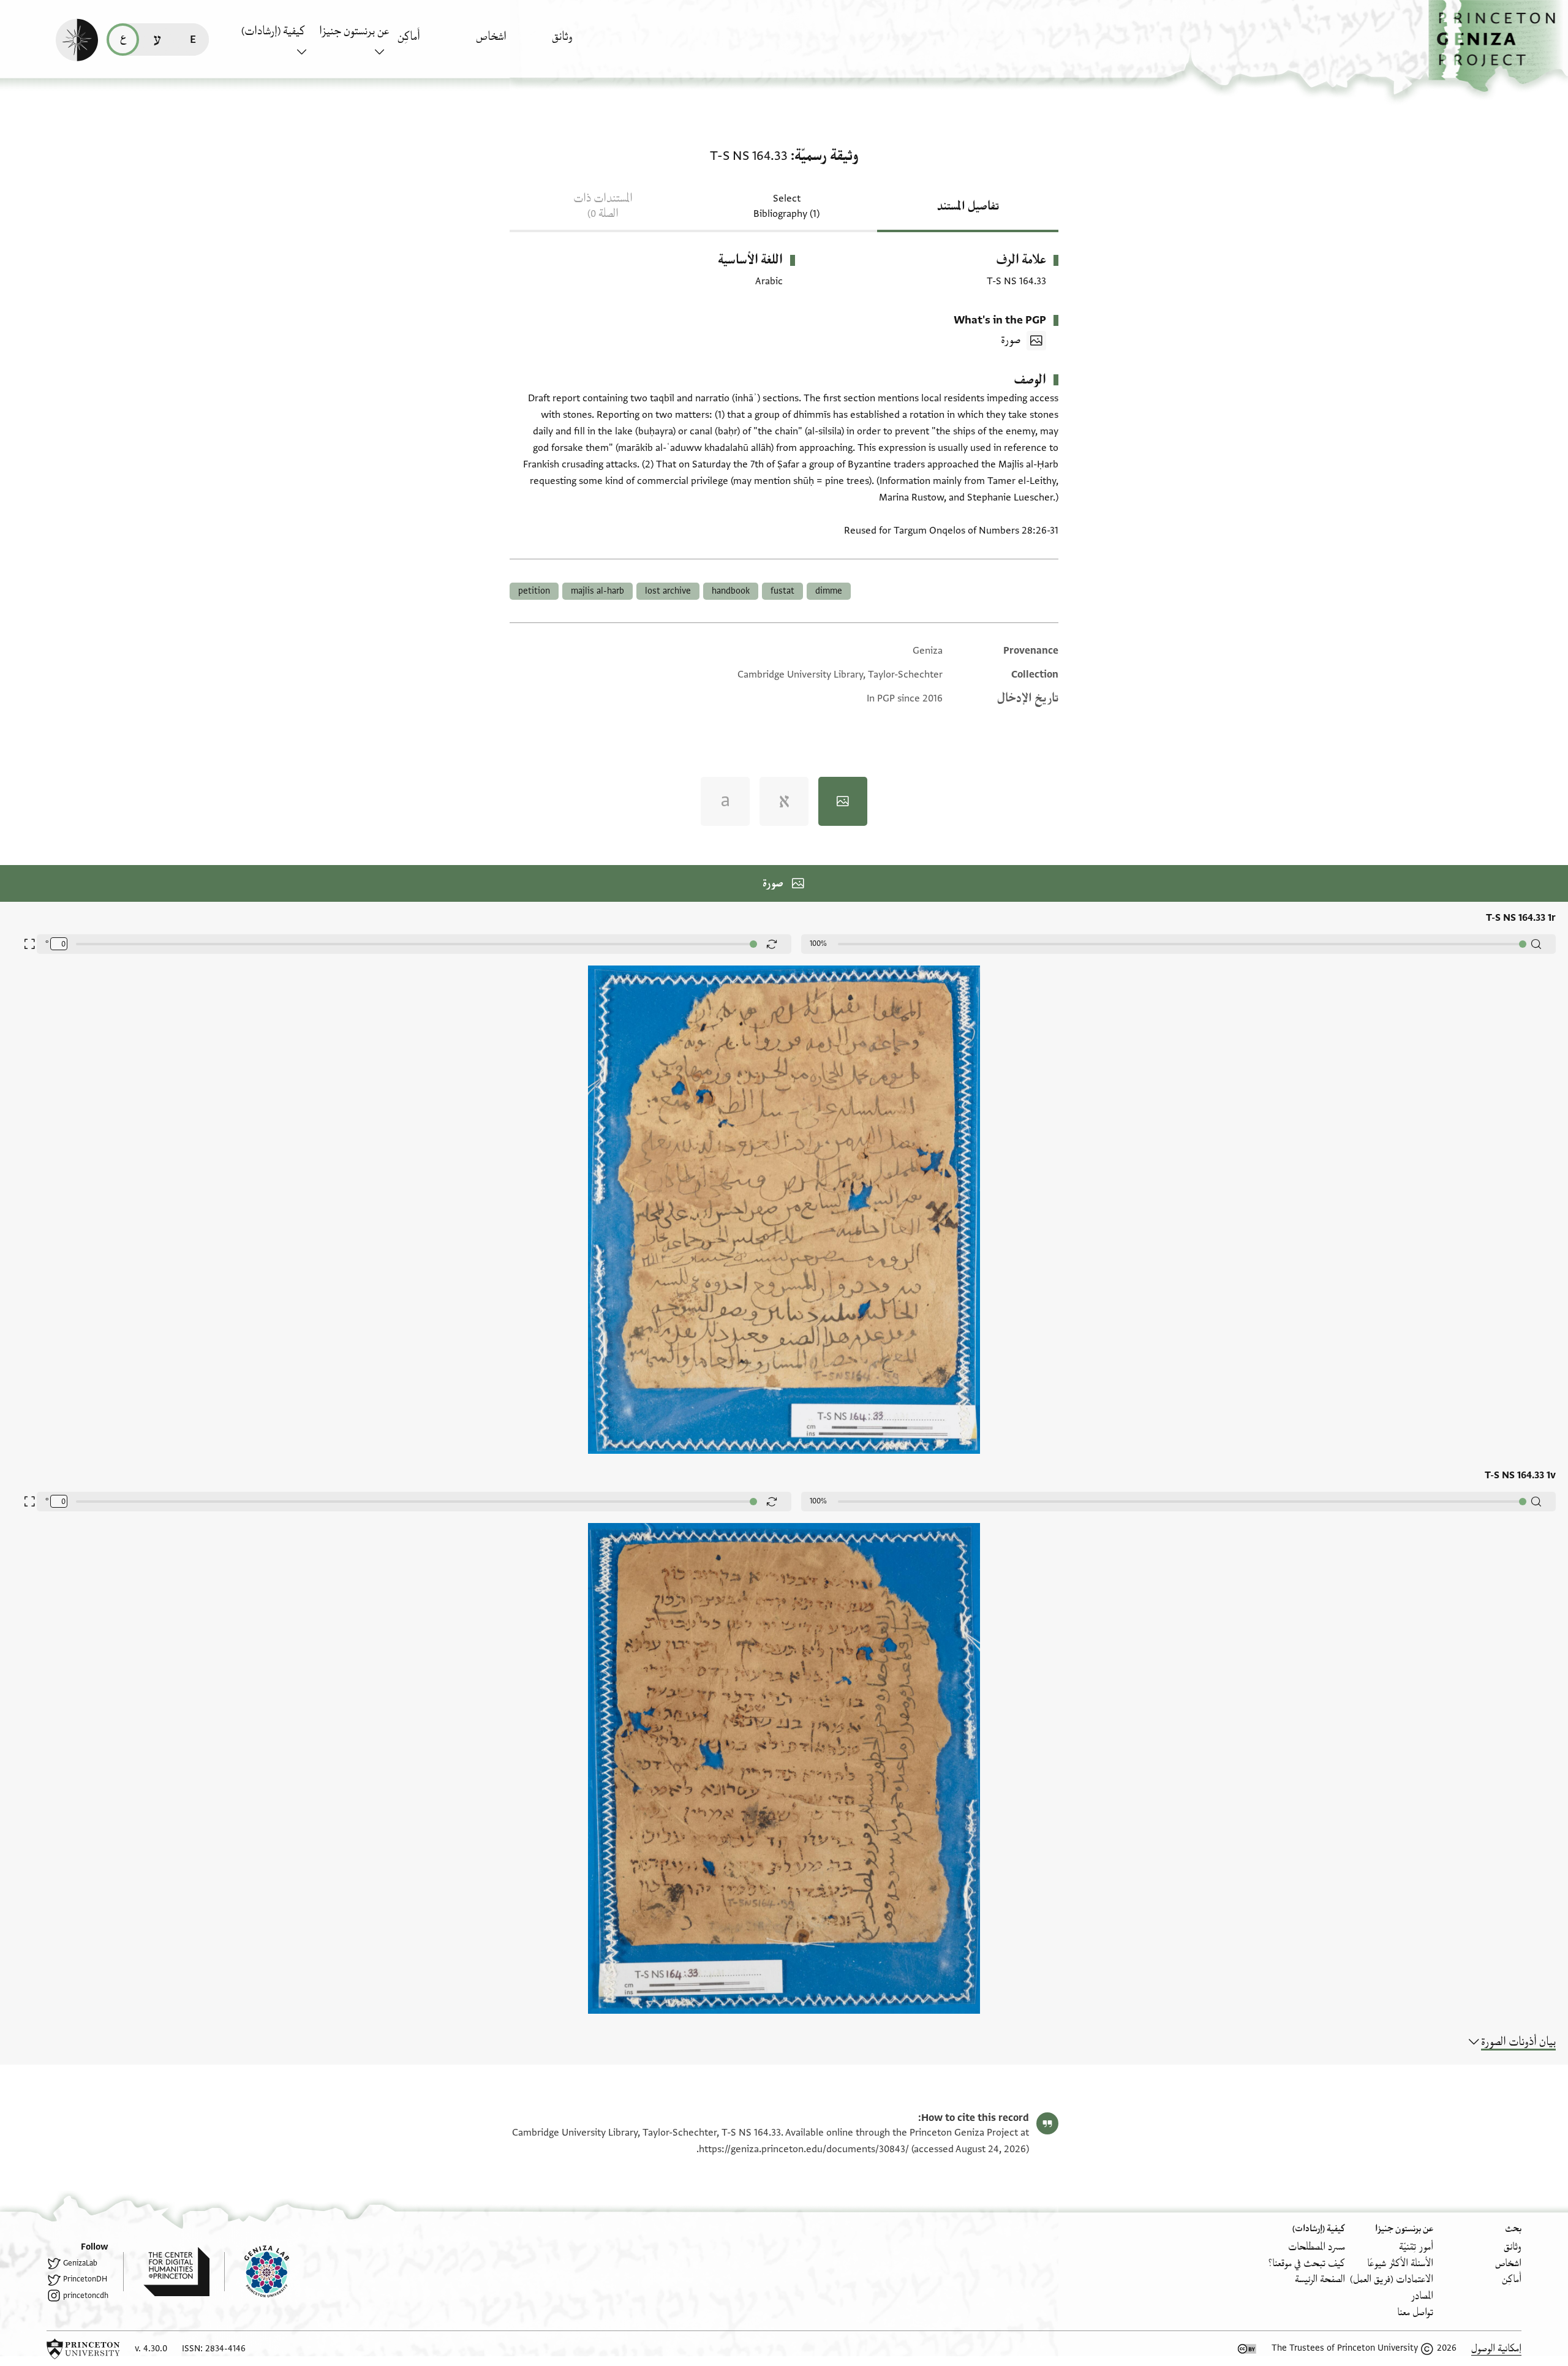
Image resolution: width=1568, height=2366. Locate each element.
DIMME (829, 591)
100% (818, 943)
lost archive (668, 591)
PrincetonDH (85, 2279)
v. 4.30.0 (151, 2349)
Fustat (782, 591)
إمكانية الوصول (1496, 2349)
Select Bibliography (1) (786, 206)
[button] (1498, 46)
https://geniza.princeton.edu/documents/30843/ (804, 2149)
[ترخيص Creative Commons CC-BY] (1247, 2349)
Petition (534, 591)
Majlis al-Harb (597, 591)
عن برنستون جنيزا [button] (354, 31)
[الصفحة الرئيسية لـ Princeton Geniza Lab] (257, 2272)
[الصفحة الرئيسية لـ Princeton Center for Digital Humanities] (166, 2272)
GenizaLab (80, 2263)
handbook (731, 591)
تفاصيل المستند (968, 206)
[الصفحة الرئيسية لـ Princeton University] (83, 2349)
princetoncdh (86, 2296)
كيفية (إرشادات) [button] (273, 31)
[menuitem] (588, 43)
